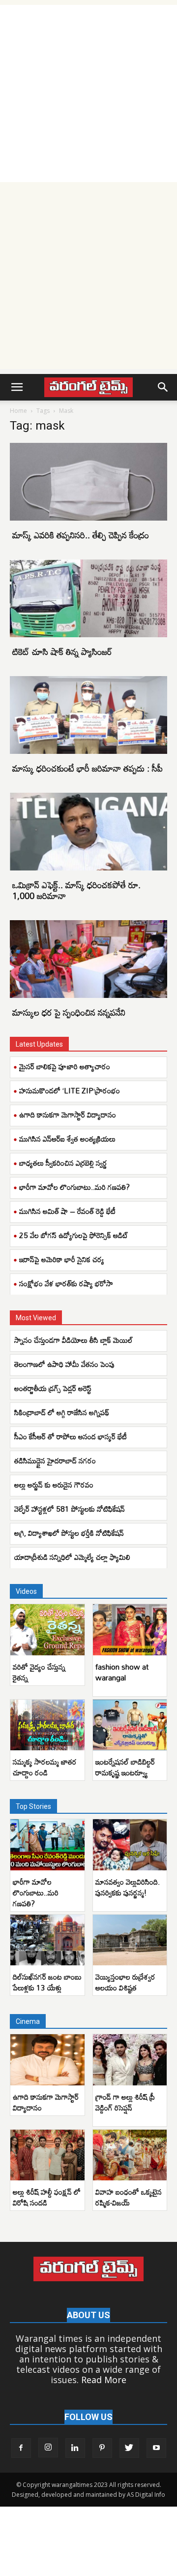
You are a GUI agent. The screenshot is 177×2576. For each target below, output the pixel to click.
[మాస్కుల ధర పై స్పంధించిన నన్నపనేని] (88, 959)
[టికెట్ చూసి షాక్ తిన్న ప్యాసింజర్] (88, 598)
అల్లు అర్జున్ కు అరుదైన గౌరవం (54, 1485)
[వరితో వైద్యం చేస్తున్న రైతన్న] (47, 1630)
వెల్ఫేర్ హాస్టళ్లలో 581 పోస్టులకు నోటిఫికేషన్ (70, 1509)
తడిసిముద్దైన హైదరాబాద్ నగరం (56, 1460)
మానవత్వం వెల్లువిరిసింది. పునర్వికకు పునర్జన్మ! (128, 1887)
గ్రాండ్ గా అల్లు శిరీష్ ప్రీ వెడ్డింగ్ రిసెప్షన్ (125, 2102)
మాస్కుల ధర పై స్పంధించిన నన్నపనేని (69, 1012)
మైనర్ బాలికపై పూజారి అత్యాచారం (65, 1066)
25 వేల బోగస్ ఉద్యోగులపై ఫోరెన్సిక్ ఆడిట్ (74, 1235)
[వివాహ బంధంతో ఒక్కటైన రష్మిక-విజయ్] (130, 2155)
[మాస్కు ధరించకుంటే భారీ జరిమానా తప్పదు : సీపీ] (88, 715)
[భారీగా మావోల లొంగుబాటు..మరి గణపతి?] (47, 1845)
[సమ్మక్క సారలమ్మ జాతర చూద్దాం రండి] (47, 1725)
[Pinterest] (102, 2448)
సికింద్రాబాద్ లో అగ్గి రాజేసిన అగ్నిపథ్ (62, 1412)
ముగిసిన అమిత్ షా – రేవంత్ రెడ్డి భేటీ (67, 1211)
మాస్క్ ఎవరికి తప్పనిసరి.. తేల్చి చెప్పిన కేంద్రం (81, 535)
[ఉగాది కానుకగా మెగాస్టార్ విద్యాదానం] (47, 2060)
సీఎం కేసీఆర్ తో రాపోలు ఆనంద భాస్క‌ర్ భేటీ (72, 1436)
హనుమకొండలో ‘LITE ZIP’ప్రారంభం (70, 1090)
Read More (104, 2380)
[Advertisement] (88, 93)
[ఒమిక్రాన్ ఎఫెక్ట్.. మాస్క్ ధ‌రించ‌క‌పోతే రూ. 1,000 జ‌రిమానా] (88, 832)
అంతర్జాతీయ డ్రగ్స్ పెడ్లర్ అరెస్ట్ (55, 1388)
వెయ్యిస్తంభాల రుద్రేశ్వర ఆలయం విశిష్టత (125, 1982)
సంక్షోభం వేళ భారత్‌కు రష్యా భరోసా (66, 1283)
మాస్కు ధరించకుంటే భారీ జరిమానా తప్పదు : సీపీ (88, 768)
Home (18, 411)
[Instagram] (48, 2448)
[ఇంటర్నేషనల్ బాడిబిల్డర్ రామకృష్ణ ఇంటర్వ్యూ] (130, 1725)
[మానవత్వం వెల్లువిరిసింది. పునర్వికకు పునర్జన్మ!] (130, 1845)
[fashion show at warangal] (130, 1630)
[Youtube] (156, 2448)
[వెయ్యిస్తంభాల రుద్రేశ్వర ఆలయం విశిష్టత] (130, 1940)
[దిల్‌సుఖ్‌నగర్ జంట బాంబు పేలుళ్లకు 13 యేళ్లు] (47, 1940)
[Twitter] (129, 2448)
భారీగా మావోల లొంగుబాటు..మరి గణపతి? (74, 1187)
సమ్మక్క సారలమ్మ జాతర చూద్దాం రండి (45, 1767)
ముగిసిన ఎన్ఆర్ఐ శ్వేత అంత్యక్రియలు (67, 1139)
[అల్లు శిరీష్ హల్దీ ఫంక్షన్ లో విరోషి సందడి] (47, 2155)
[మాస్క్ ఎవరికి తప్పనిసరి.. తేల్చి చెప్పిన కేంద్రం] (88, 482)
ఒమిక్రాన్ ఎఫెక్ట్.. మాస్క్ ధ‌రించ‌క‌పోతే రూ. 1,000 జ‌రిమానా (76, 890)
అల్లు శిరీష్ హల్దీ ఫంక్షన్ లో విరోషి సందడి (47, 2197)
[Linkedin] (75, 2448)
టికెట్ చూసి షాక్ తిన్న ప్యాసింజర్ (62, 652)
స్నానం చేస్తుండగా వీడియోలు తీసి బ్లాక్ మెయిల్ (74, 1340)
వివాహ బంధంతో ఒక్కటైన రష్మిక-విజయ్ (129, 2197)
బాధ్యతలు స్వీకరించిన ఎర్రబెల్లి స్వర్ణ (63, 1163)
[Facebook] (21, 2448)
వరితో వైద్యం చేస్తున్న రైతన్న (39, 1672)
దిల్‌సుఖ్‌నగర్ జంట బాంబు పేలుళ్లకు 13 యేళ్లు (47, 1982)
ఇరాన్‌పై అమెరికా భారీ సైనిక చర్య (62, 1259)
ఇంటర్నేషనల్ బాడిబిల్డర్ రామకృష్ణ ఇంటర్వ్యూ (125, 1767)
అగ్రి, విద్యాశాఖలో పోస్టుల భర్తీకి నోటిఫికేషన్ (69, 1533)
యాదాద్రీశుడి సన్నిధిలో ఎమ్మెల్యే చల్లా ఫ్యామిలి (72, 1557)
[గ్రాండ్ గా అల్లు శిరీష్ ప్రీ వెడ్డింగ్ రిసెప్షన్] (130, 2060)
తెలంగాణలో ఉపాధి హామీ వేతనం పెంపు (65, 1364)
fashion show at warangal (122, 1672)
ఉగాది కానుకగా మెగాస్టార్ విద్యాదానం (68, 1115)
